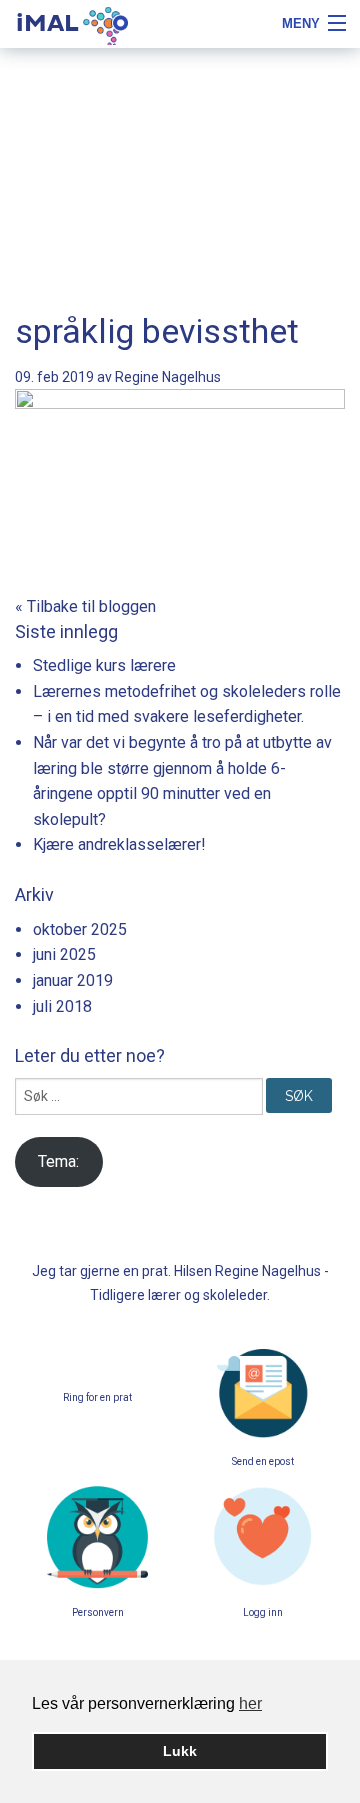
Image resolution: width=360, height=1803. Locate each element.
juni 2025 (64, 954)
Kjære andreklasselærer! (119, 844)
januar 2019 (73, 980)
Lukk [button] (180, 1751)
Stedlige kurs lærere (104, 665)
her (250, 1703)
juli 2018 (62, 1006)
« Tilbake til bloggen (85, 606)
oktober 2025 (80, 929)
